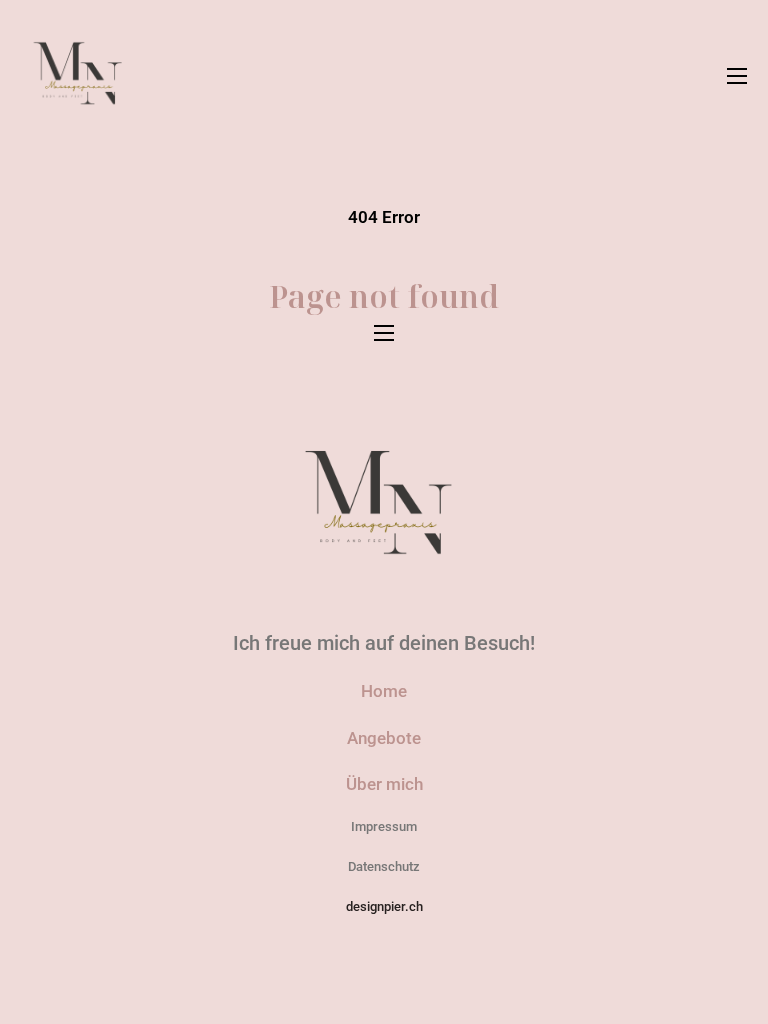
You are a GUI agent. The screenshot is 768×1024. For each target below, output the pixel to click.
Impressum (384, 826)
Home (384, 691)
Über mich (384, 784)
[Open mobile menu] (737, 76)
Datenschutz (384, 866)
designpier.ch (384, 906)
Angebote (384, 738)
